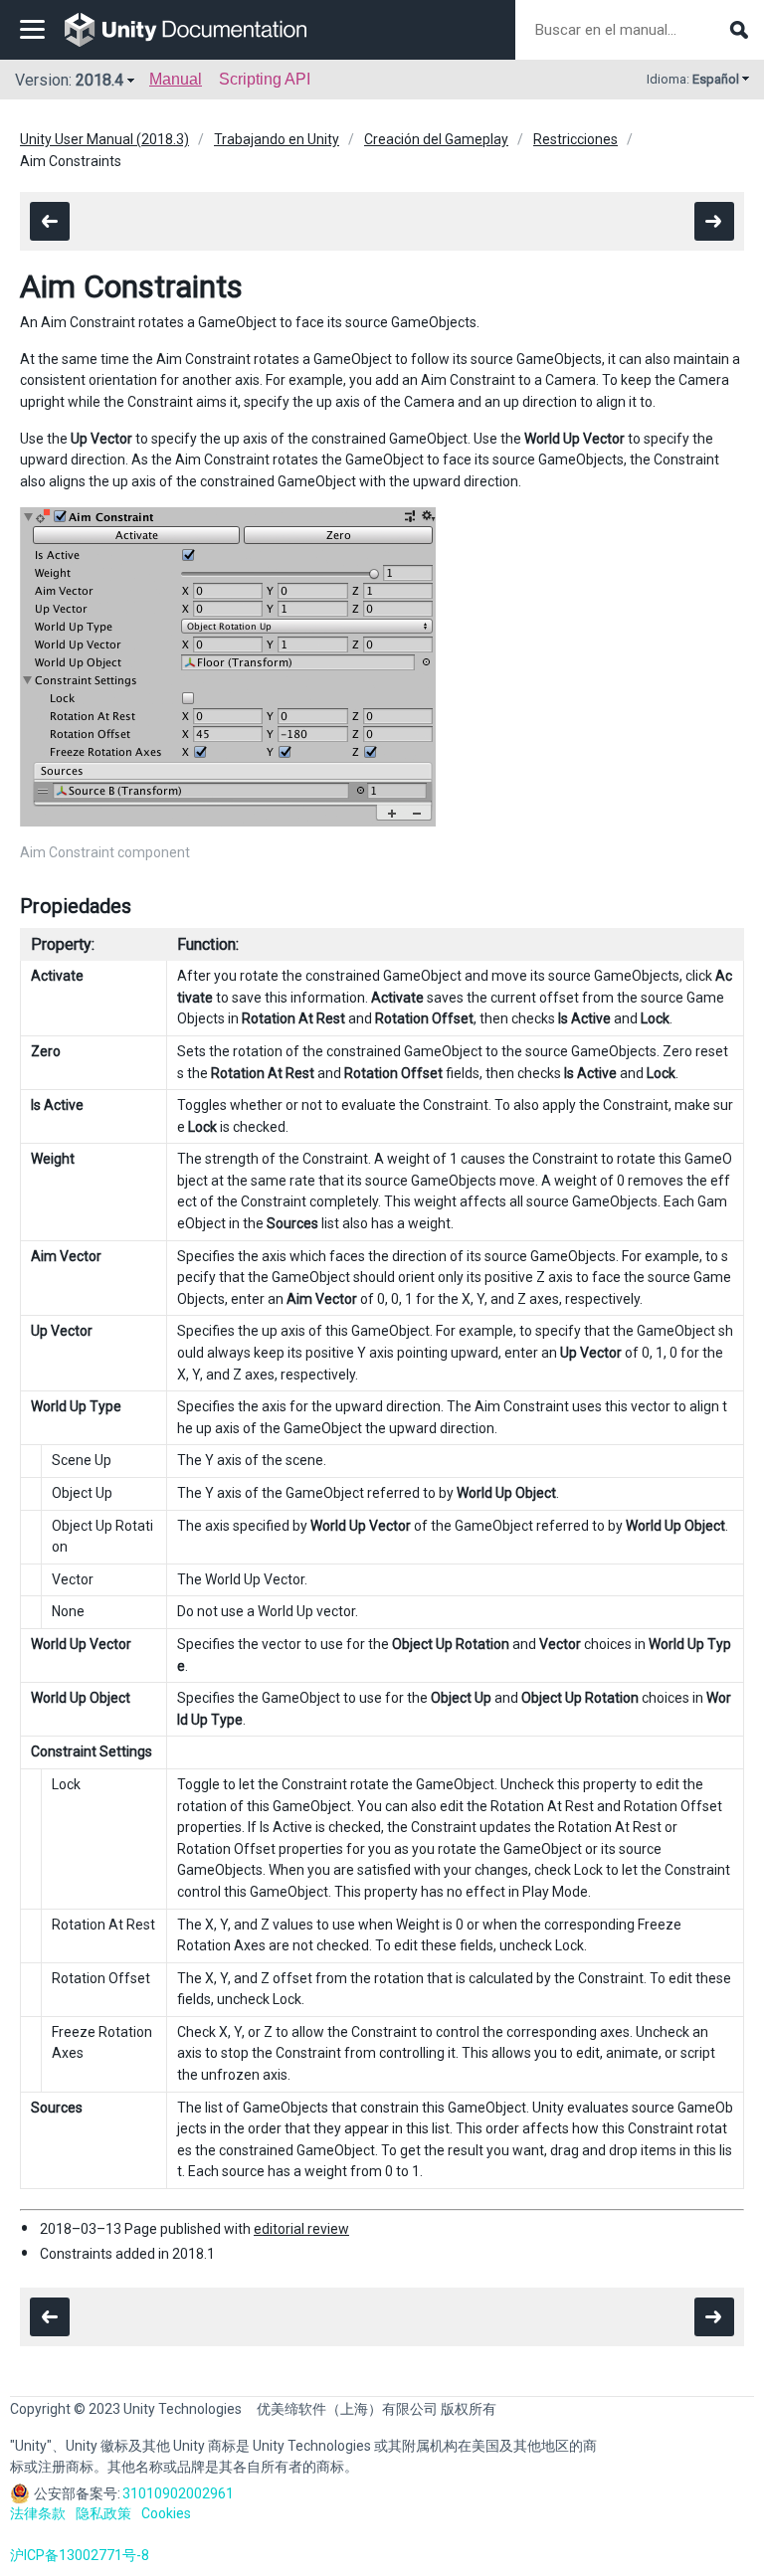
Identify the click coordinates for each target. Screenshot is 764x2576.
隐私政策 (103, 2513)
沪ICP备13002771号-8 (80, 2555)
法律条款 (38, 2513)
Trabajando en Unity (277, 139)
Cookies (166, 2513)
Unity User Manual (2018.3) (104, 139)
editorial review (301, 2229)
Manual (176, 79)
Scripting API (265, 79)
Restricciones (575, 139)
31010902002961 (178, 2493)
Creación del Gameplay (436, 139)
